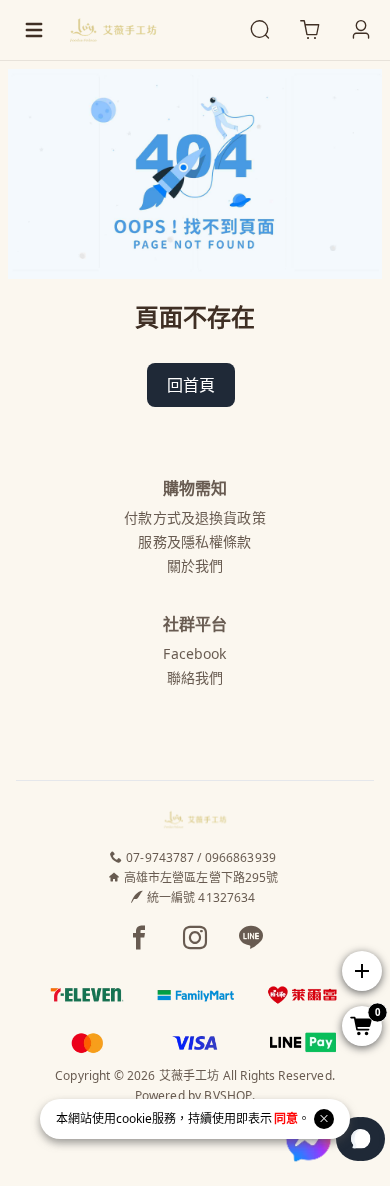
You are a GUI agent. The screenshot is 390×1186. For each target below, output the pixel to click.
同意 (286, 1118)
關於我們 (195, 565)
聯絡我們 (195, 677)
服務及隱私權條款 (194, 541)
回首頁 (191, 385)
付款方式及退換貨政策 (194, 517)
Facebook (194, 653)
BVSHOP (228, 1095)
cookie (134, 1118)
